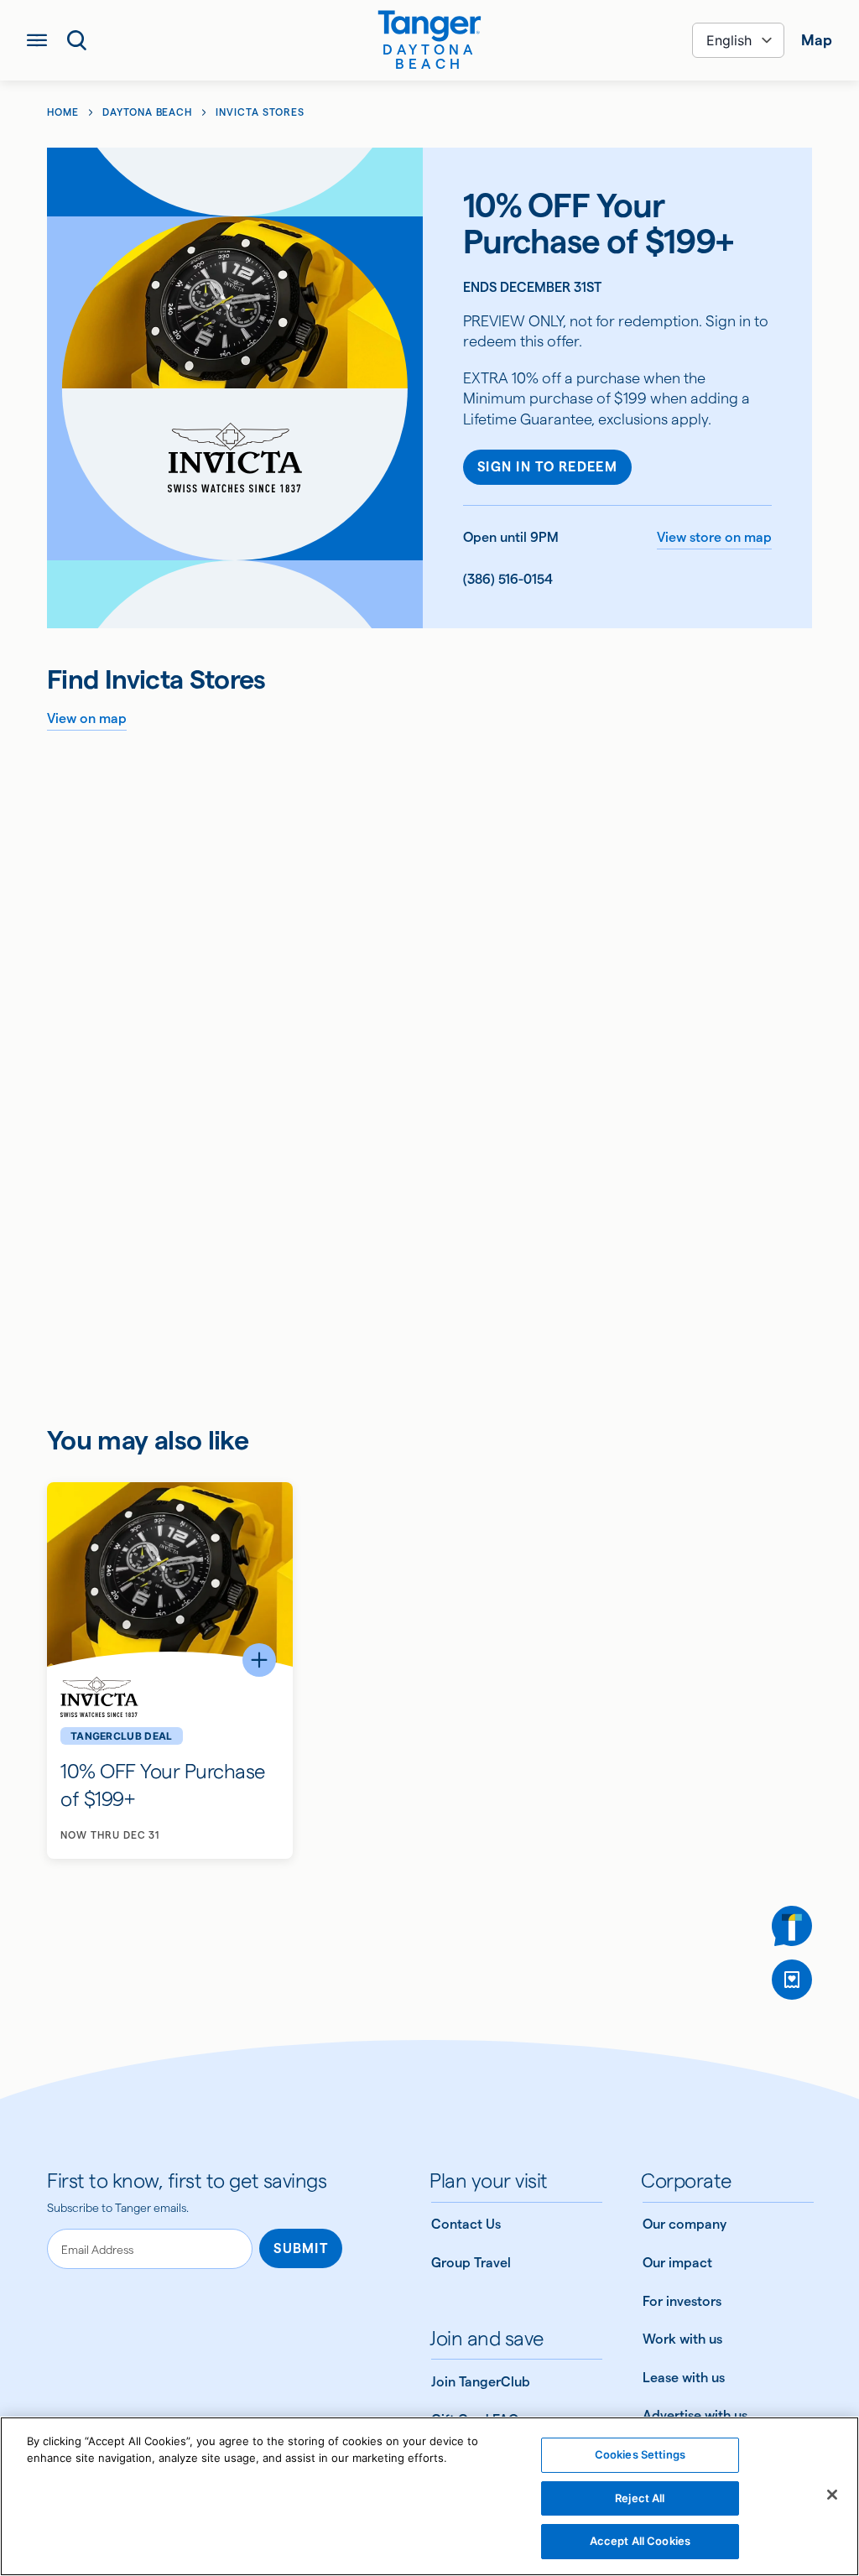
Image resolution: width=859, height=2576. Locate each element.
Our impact (677, 2263)
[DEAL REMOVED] (792, 1980)
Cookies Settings (640, 2454)
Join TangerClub (481, 2382)
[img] (429, 26)
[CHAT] (792, 1926)
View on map (87, 718)
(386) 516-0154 (508, 579)
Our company (685, 2224)
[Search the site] (77, 40)
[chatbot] (792, 1926)
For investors (682, 2301)
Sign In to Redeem (547, 467)
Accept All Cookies (640, 2541)
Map (817, 40)
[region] (429, 2496)
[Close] (832, 2495)
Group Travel (471, 2263)
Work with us (682, 2339)
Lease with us (684, 2378)
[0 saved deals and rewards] (792, 1980)
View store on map (714, 537)
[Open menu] (37, 40)
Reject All (640, 2498)
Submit (301, 2248)
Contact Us (466, 2224)
